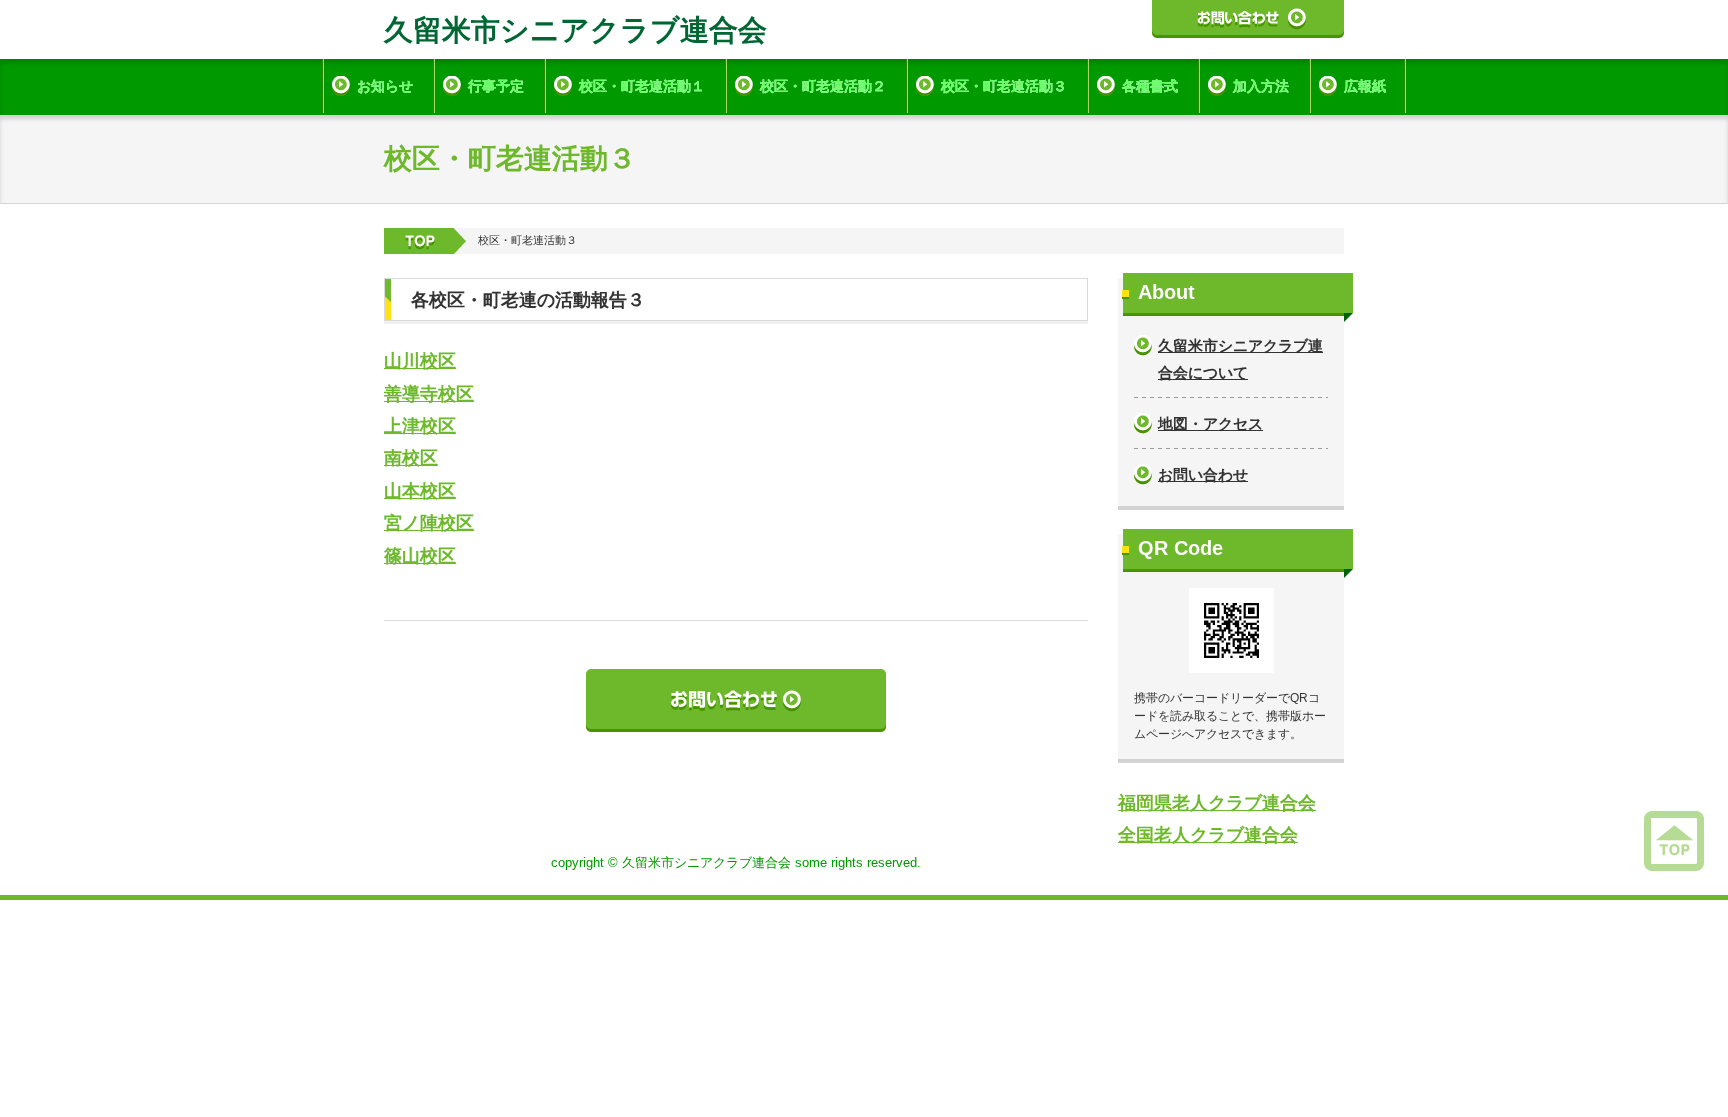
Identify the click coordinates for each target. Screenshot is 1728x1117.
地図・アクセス (1210, 423)
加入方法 (1261, 86)
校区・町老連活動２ (823, 86)
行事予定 (496, 86)
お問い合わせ (1203, 474)
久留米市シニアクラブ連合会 (575, 30)
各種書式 (1150, 86)
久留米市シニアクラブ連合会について (1240, 359)
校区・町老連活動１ (642, 86)
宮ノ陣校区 (429, 523)
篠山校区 (420, 556)
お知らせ (385, 86)
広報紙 (1365, 86)
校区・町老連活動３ (1004, 86)
